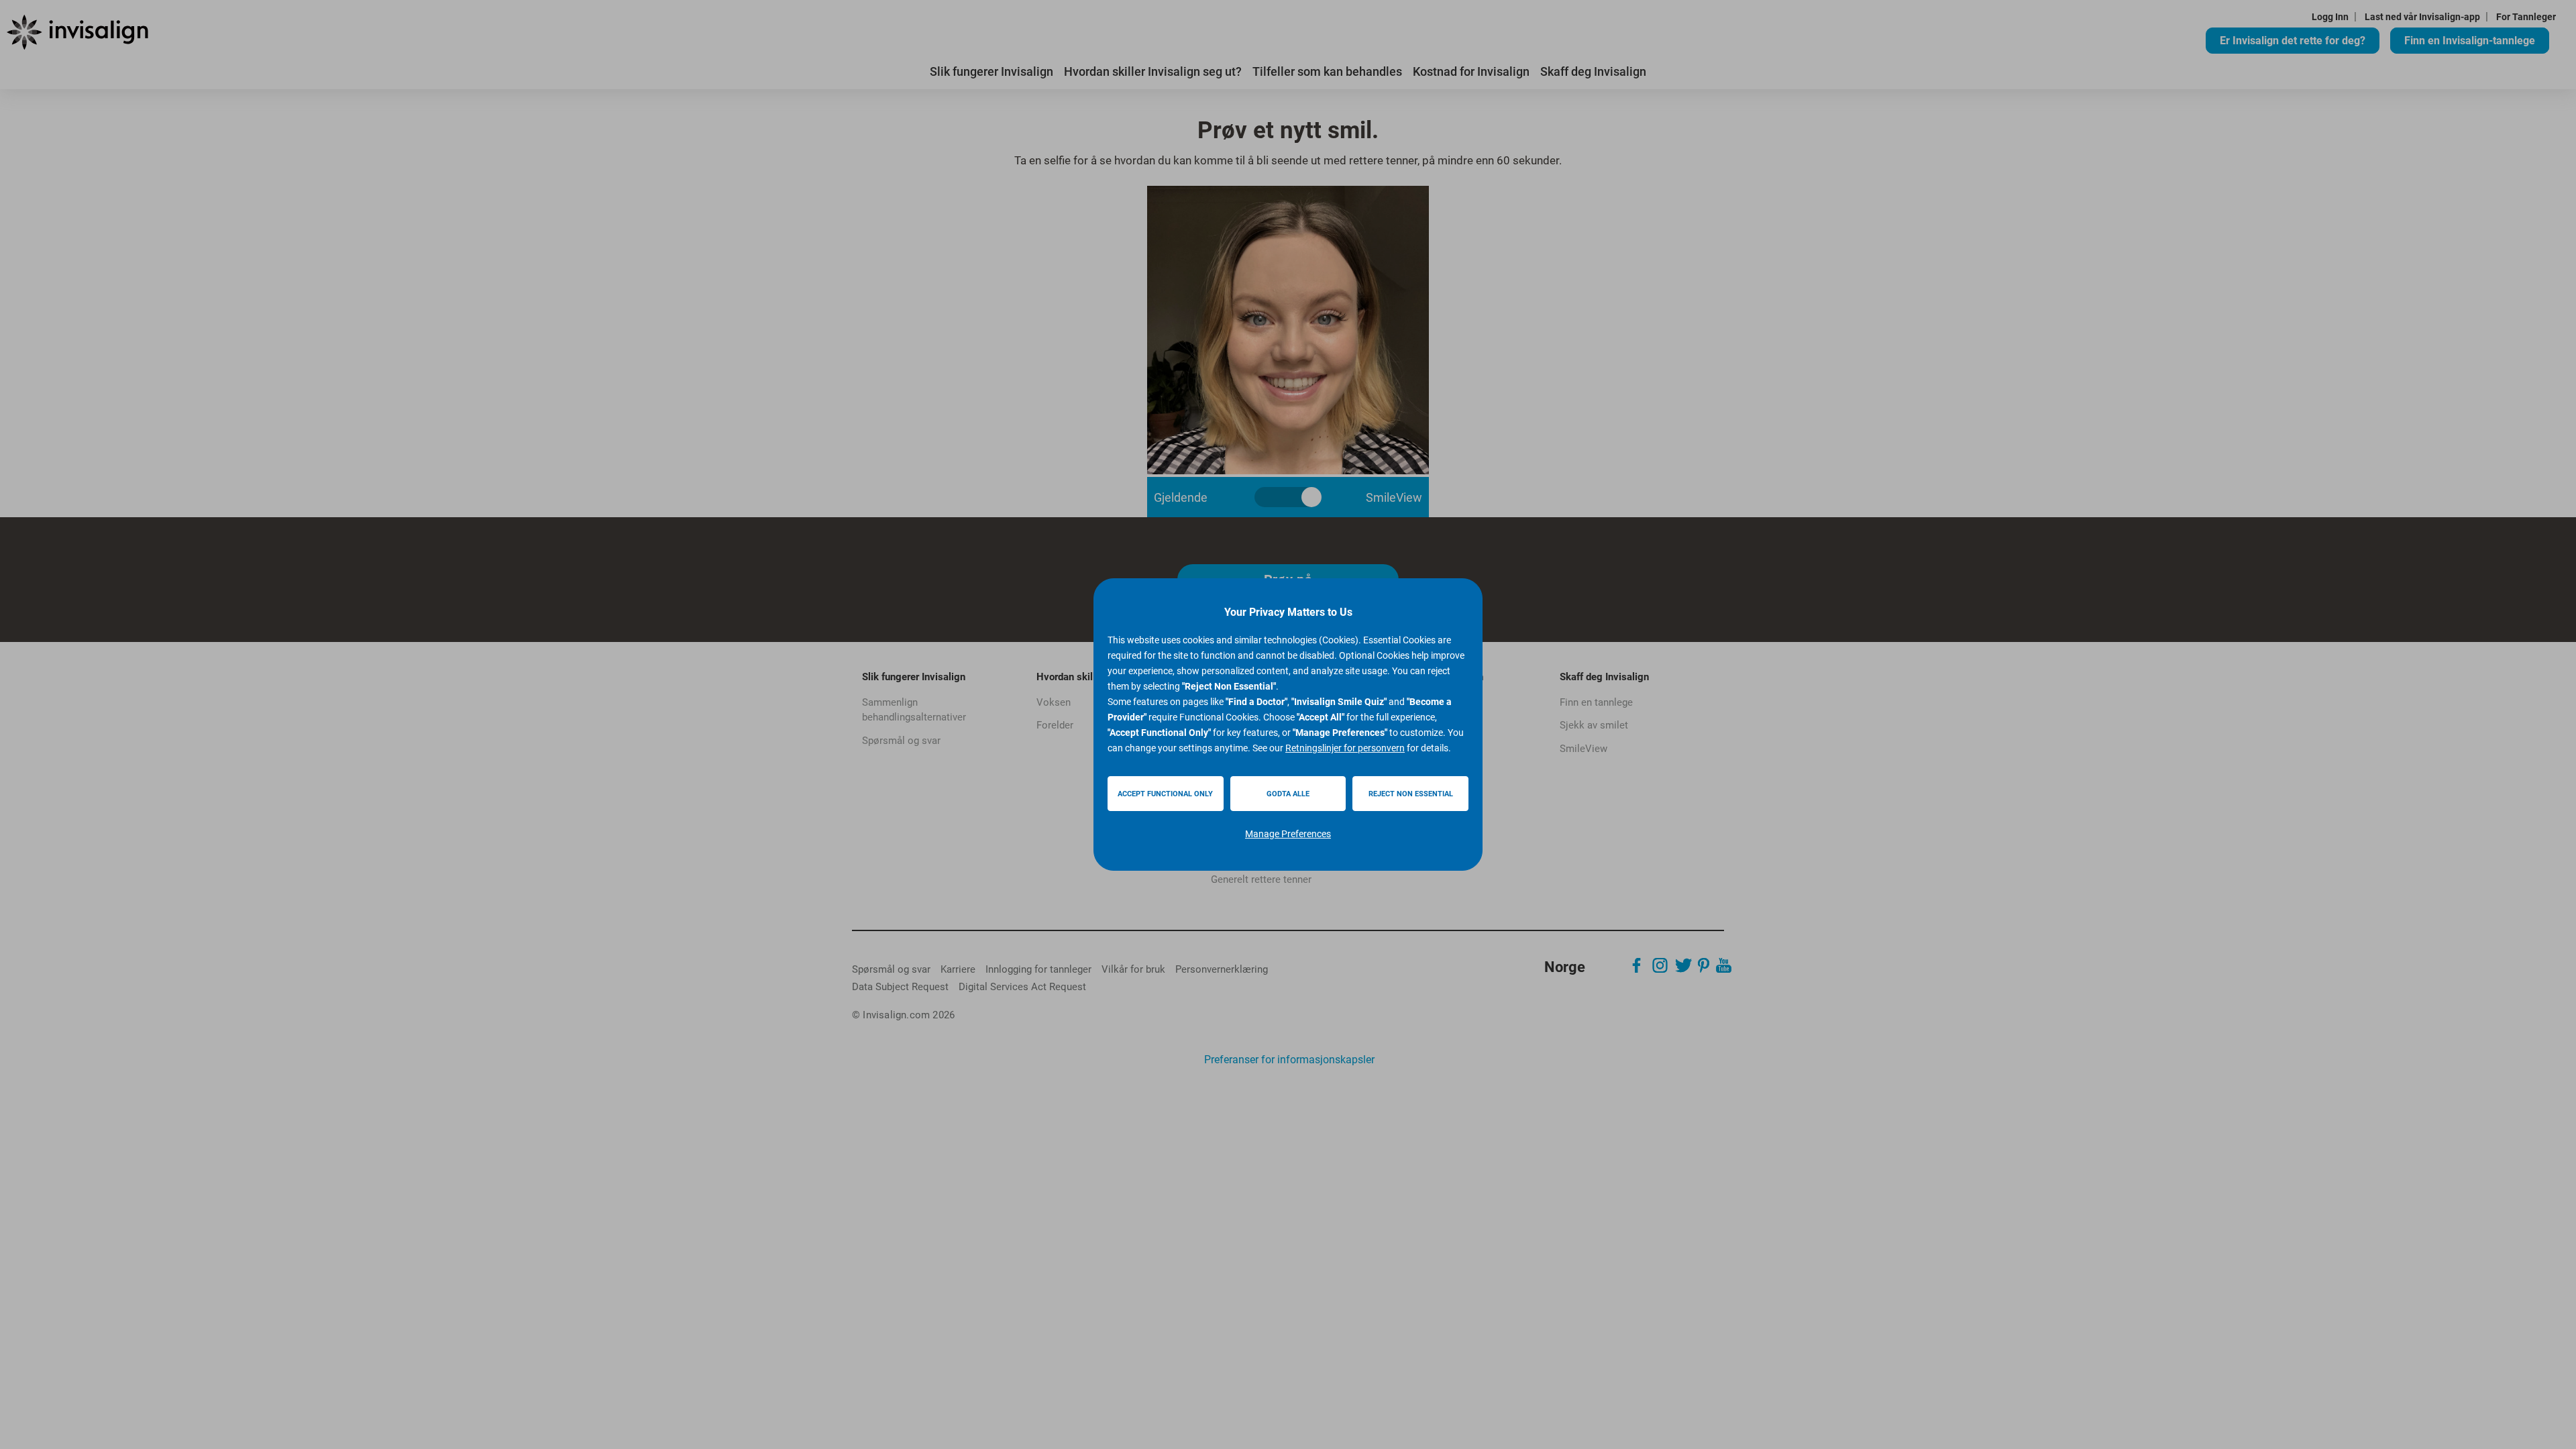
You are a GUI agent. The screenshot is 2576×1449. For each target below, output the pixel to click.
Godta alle (1288, 794)
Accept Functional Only (1165, 794)
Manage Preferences (1288, 834)
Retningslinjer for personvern (1345, 748)
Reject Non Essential (1411, 794)
